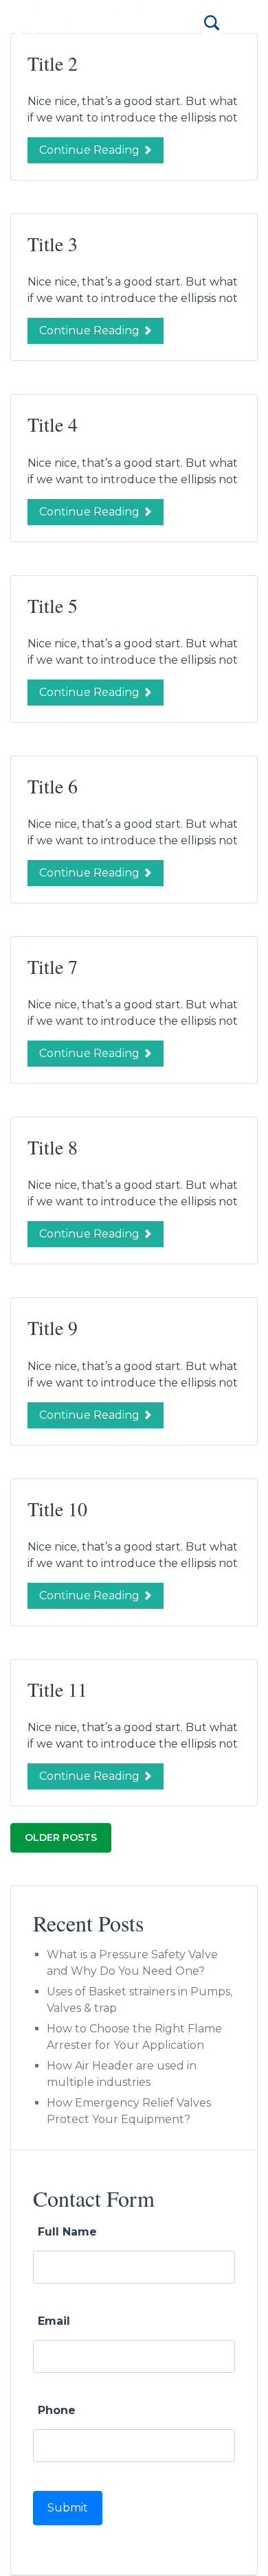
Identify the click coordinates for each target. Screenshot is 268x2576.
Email (54, 2321)
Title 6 (53, 786)
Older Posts (61, 1837)
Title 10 (57, 1509)
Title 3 (53, 244)
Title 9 (53, 1327)
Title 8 (53, 1147)
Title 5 (53, 605)
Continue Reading (91, 150)
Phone (57, 2410)
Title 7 (53, 966)
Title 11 (57, 1689)
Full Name (67, 2232)
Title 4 (53, 424)
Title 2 (53, 63)
